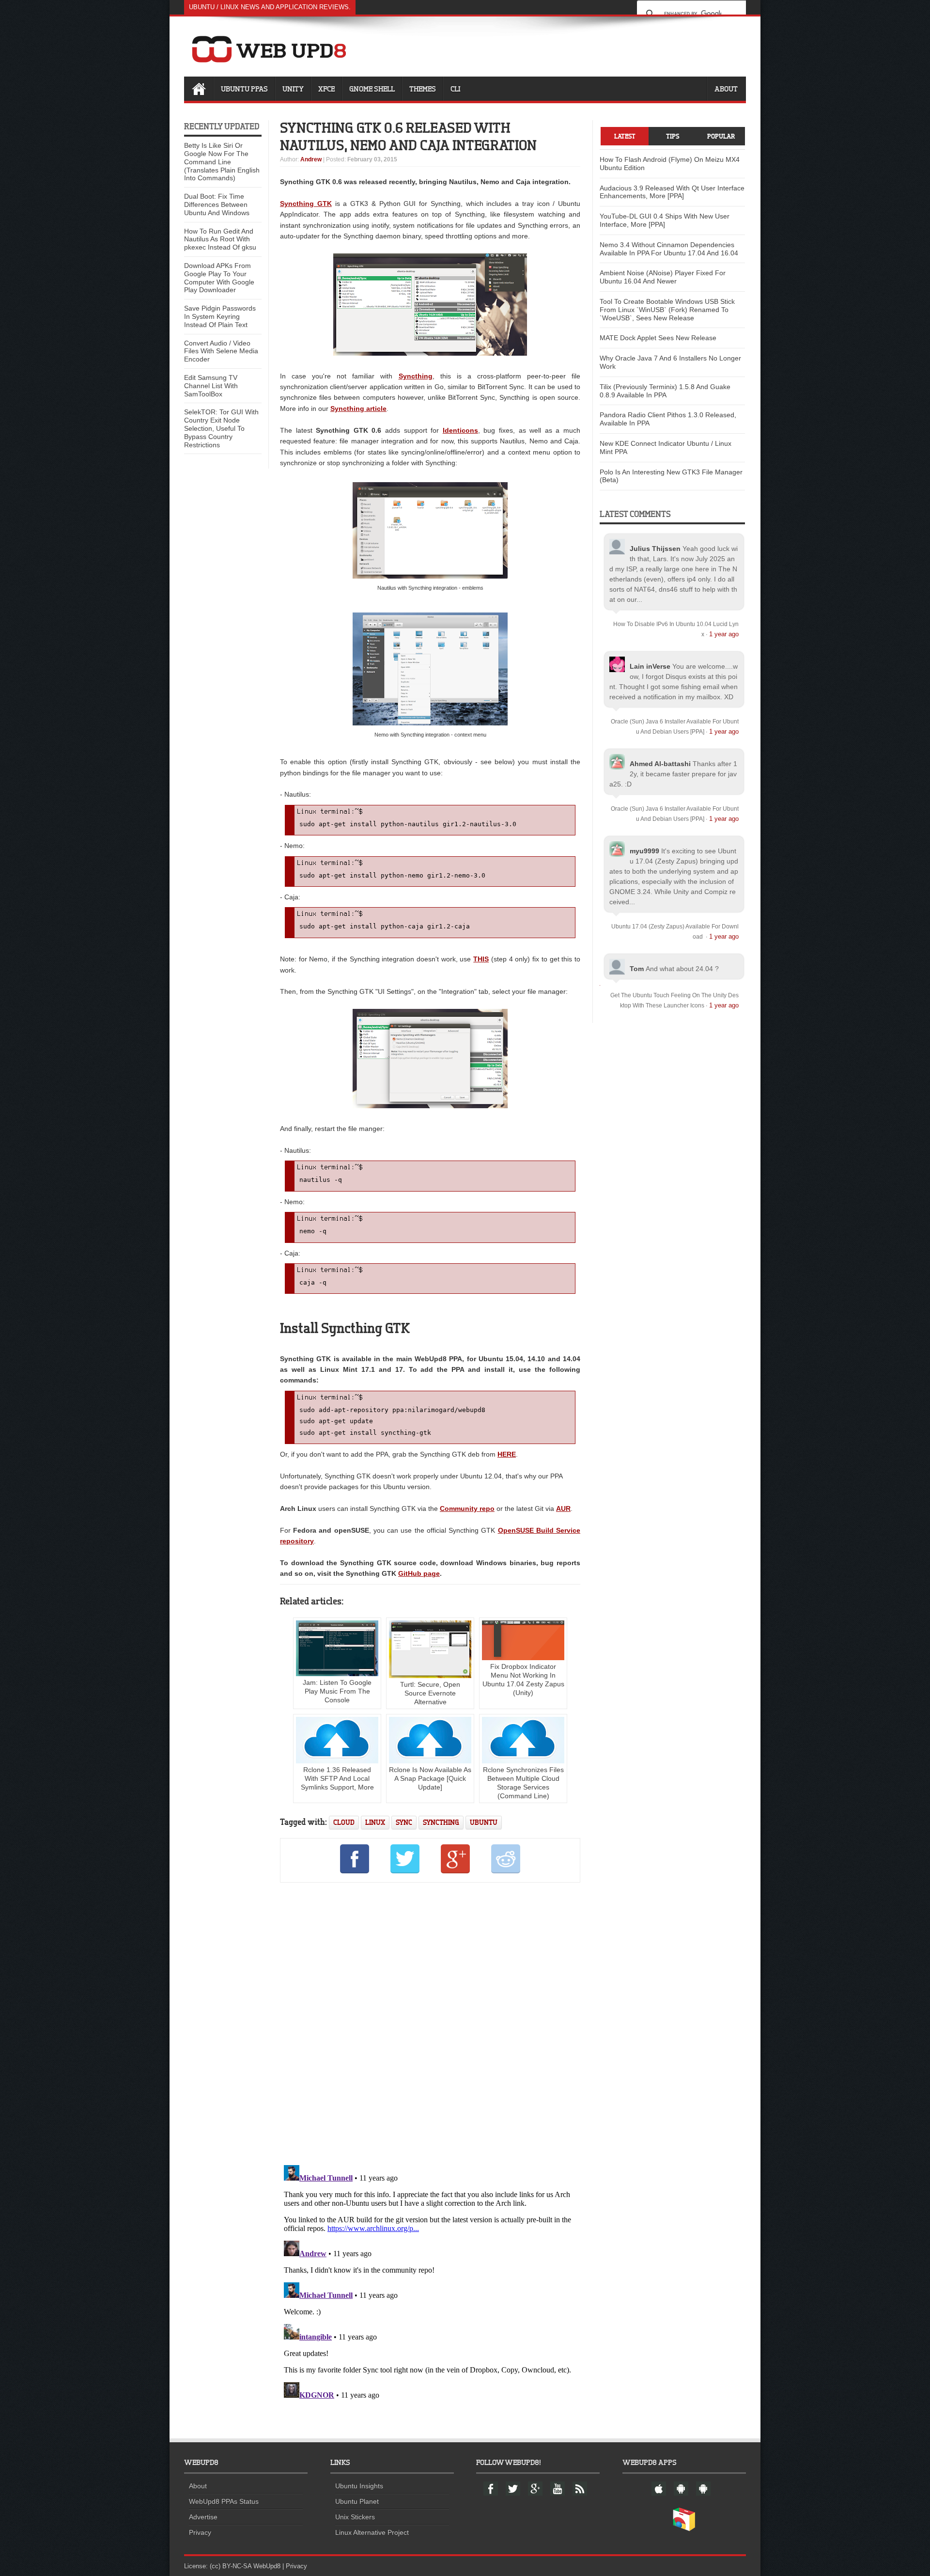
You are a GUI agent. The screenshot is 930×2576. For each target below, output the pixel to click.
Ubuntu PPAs (244, 89)
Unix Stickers (355, 2517)
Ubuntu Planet (357, 2501)
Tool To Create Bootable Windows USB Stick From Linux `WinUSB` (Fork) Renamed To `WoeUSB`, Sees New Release (667, 310)
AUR (563, 1508)
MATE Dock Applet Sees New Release (658, 338)
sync (404, 1822)
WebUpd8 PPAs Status (224, 2501)
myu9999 (644, 851)
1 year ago (724, 634)
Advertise (203, 2517)
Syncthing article (358, 408)
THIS (481, 959)
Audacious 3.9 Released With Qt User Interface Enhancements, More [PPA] (672, 192)
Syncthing (416, 376)
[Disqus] (430, 2022)
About (726, 89)
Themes (423, 89)
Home (199, 89)
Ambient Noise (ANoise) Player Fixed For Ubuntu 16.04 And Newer (663, 277)
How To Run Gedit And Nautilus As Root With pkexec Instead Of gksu (220, 239)
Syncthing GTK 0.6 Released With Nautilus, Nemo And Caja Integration (408, 136)
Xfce (326, 89)
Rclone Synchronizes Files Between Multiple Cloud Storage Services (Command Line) (523, 1783)
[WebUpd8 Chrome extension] (684, 2529)
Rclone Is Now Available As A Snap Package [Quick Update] (430, 1778)
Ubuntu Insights (359, 2486)
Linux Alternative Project (372, 2532)
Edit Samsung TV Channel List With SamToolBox (211, 386)
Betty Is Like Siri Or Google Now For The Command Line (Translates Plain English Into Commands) (222, 162)
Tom (637, 969)
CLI (455, 89)
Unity (293, 89)
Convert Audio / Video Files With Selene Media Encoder (221, 351)
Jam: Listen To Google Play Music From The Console (337, 1691)
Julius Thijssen (655, 549)
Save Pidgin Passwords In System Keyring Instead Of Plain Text (220, 316)
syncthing (441, 1822)
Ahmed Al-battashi (660, 764)
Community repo (467, 1508)
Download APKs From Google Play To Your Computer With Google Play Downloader (219, 278)
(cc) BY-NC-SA (231, 2566)
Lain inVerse (650, 666)
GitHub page (419, 1573)
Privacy (200, 2532)
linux (375, 1822)
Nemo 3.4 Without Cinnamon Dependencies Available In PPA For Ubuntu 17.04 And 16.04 (669, 249)
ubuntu (484, 1822)
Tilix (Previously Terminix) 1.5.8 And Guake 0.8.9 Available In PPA (665, 391)
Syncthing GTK (306, 204)
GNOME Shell (372, 89)
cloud (344, 1822)
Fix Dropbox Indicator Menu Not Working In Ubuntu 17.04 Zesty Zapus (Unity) (523, 1680)
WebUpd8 (267, 2566)
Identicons (460, 430)
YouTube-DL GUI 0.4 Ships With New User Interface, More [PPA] (665, 220)
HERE (507, 1454)
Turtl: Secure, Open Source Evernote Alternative (430, 1693)
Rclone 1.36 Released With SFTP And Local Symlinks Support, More (337, 1778)
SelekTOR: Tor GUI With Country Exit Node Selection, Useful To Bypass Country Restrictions (221, 428)
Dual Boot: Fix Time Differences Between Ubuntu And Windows (217, 204)
